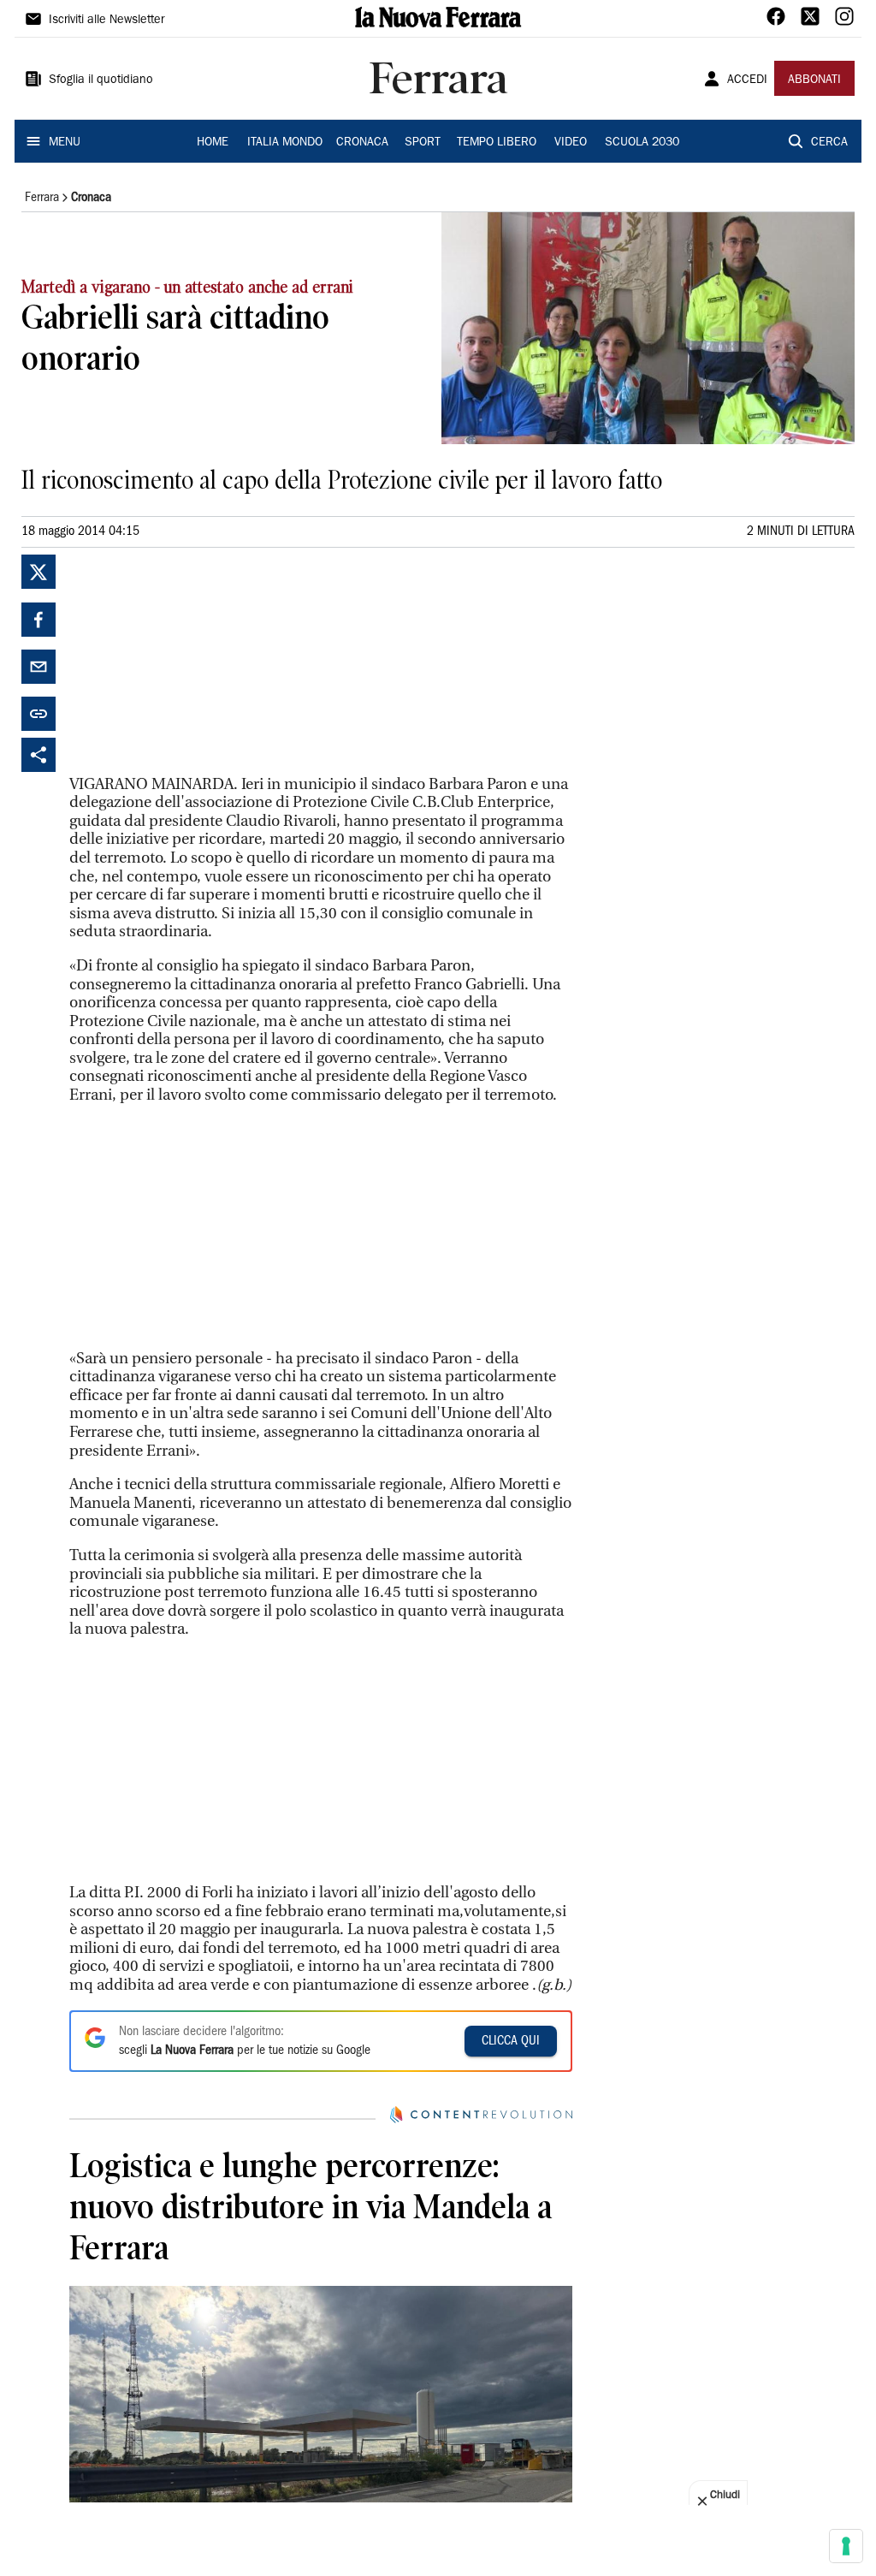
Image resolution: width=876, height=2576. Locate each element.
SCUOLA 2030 (642, 143)
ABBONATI (814, 80)
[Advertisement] (198, 662)
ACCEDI (747, 80)
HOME (213, 143)
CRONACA (362, 143)
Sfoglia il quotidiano (101, 80)
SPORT (423, 143)
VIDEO (571, 143)
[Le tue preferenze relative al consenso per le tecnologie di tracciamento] (846, 2546)
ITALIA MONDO (285, 143)
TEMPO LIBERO (497, 143)
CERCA (829, 143)
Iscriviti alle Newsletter (107, 21)
